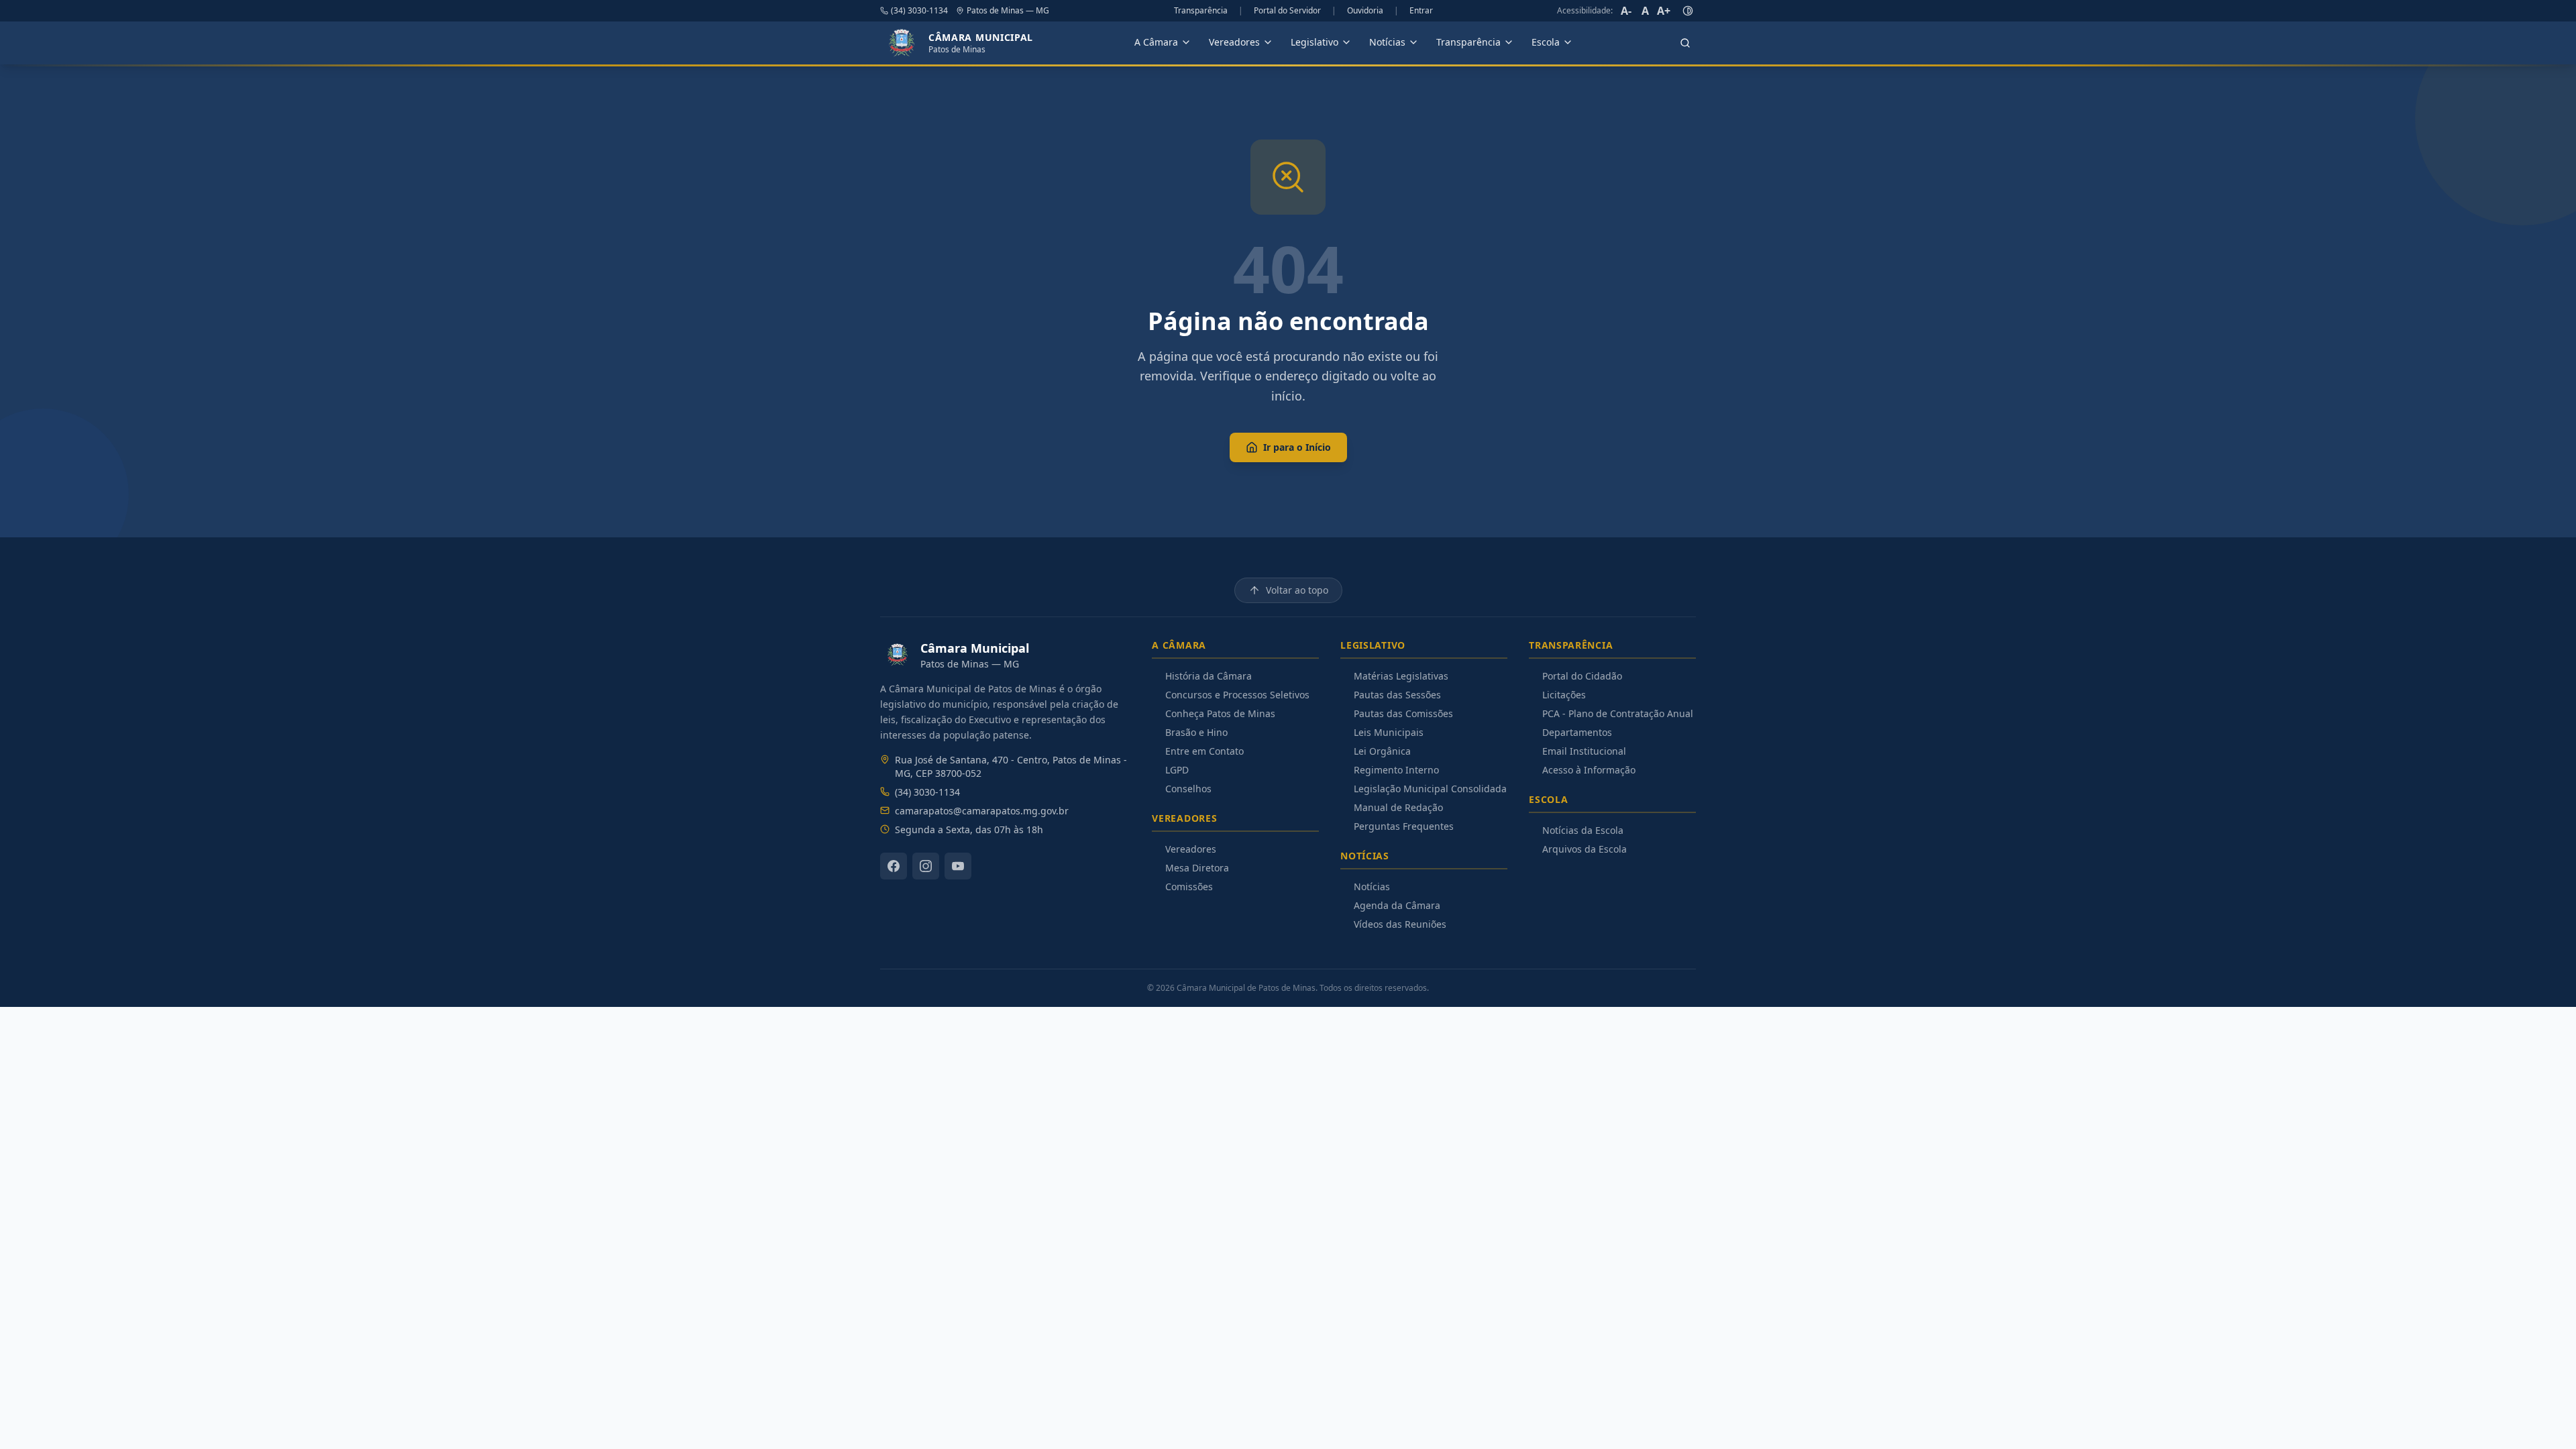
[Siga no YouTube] (958, 866)
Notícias (1387, 42)
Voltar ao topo (1297, 590)
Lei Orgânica (1382, 751)
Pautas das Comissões (1403, 713)
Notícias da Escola (1583, 830)
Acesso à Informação (1589, 770)
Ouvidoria (1365, 11)
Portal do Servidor (1287, 11)
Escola (1546, 42)
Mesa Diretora (1197, 868)
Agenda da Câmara (1397, 905)
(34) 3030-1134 (919, 11)
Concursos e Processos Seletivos (1237, 695)
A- (1626, 11)
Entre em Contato (1204, 751)
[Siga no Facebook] (894, 866)
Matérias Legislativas (1401, 676)
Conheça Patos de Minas (1220, 713)
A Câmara (1156, 42)
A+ (1664, 11)
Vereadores (1234, 42)
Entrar (1421, 11)
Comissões (1189, 887)
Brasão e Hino (1196, 732)
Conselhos (1188, 789)
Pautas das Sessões (1397, 695)
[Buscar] (1685, 43)
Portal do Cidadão (1582, 676)
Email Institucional (1584, 751)
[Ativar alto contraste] (1688, 11)
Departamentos (1577, 732)
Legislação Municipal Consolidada (1430, 789)
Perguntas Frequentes (1404, 826)
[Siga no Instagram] (926, 866)
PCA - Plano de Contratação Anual (1618, 713)
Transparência (1201, 11)
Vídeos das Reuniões (1400, 924)
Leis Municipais (1389, 732)
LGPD (1177, 770)
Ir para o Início (1297, 447)
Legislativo (1314, 42)
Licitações (1564, 695)
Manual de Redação (1398, 807)
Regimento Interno (1396, 770)
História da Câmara (1209, 676)
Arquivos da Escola (1585, 849)
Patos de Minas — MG (1008, 11)
